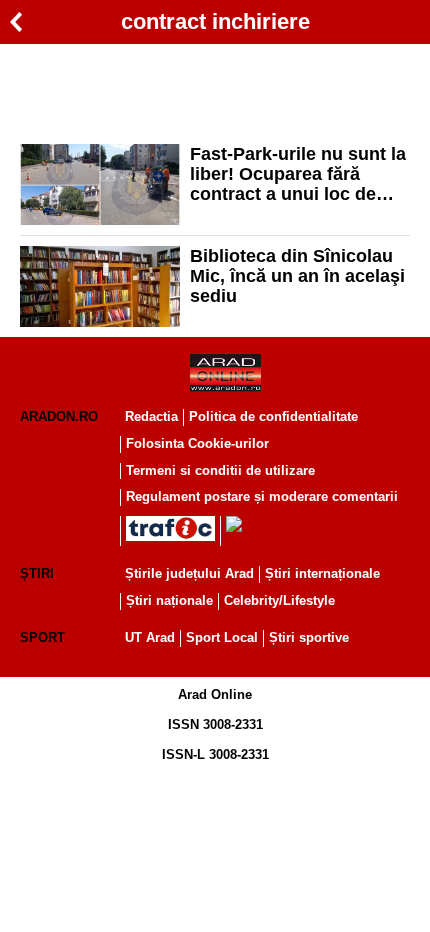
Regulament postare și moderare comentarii (262, 496)
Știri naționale (169, 600)
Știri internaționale (322, 573)
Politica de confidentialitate (273, 416)
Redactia (151, 416)
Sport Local (222, 637)
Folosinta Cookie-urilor (197, 443)
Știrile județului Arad (189, 573)
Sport (42, 637)
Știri (37, 573)
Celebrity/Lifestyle (279, 600)
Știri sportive (309, 637)
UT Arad (150, 637)
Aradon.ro (59, 416)
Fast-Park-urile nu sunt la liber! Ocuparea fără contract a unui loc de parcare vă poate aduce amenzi (298, 174)
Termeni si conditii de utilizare (220, 470)
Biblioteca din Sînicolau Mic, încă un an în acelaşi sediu (297, 276)
